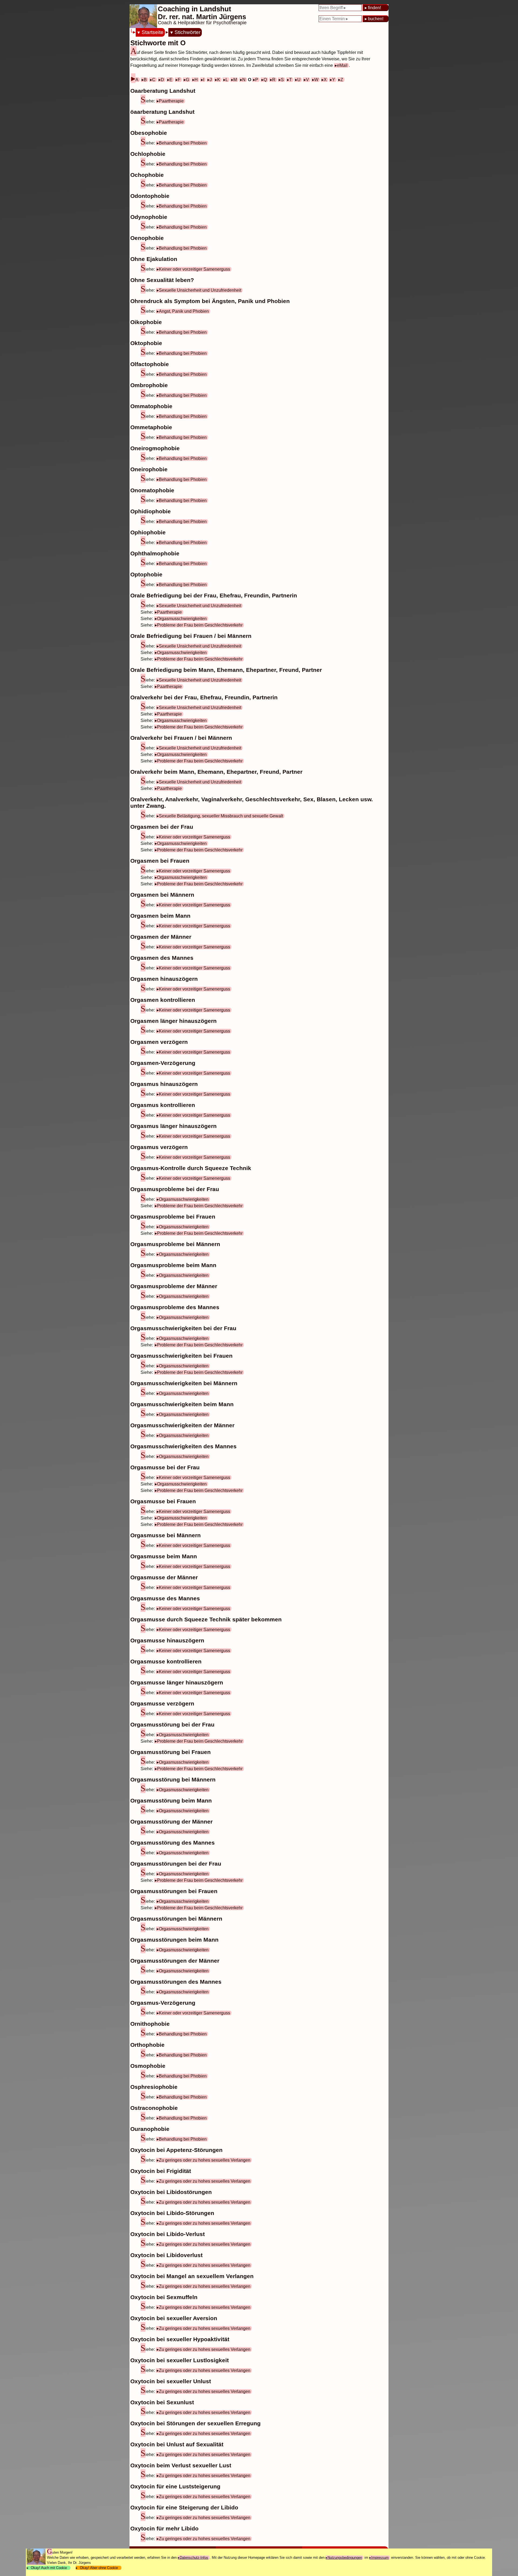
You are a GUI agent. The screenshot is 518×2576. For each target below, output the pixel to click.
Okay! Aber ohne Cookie (99, 2568)
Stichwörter (187, 32)
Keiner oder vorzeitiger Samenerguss (195, 269)
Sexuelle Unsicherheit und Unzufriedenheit (200, 290)
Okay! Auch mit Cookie (49, 2568)
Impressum (380, 2558)
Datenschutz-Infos (194, 2558)
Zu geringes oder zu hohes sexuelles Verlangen (205, 2160)
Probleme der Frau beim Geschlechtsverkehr (200, 625)
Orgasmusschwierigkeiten (182, 619)
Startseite (153, 32)
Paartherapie (171, 101)
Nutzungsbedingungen (345, 2558)
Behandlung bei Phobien (183, 143)
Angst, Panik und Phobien (184, 311)
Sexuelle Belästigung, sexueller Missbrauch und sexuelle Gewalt (221, 816)
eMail (342, 65)
